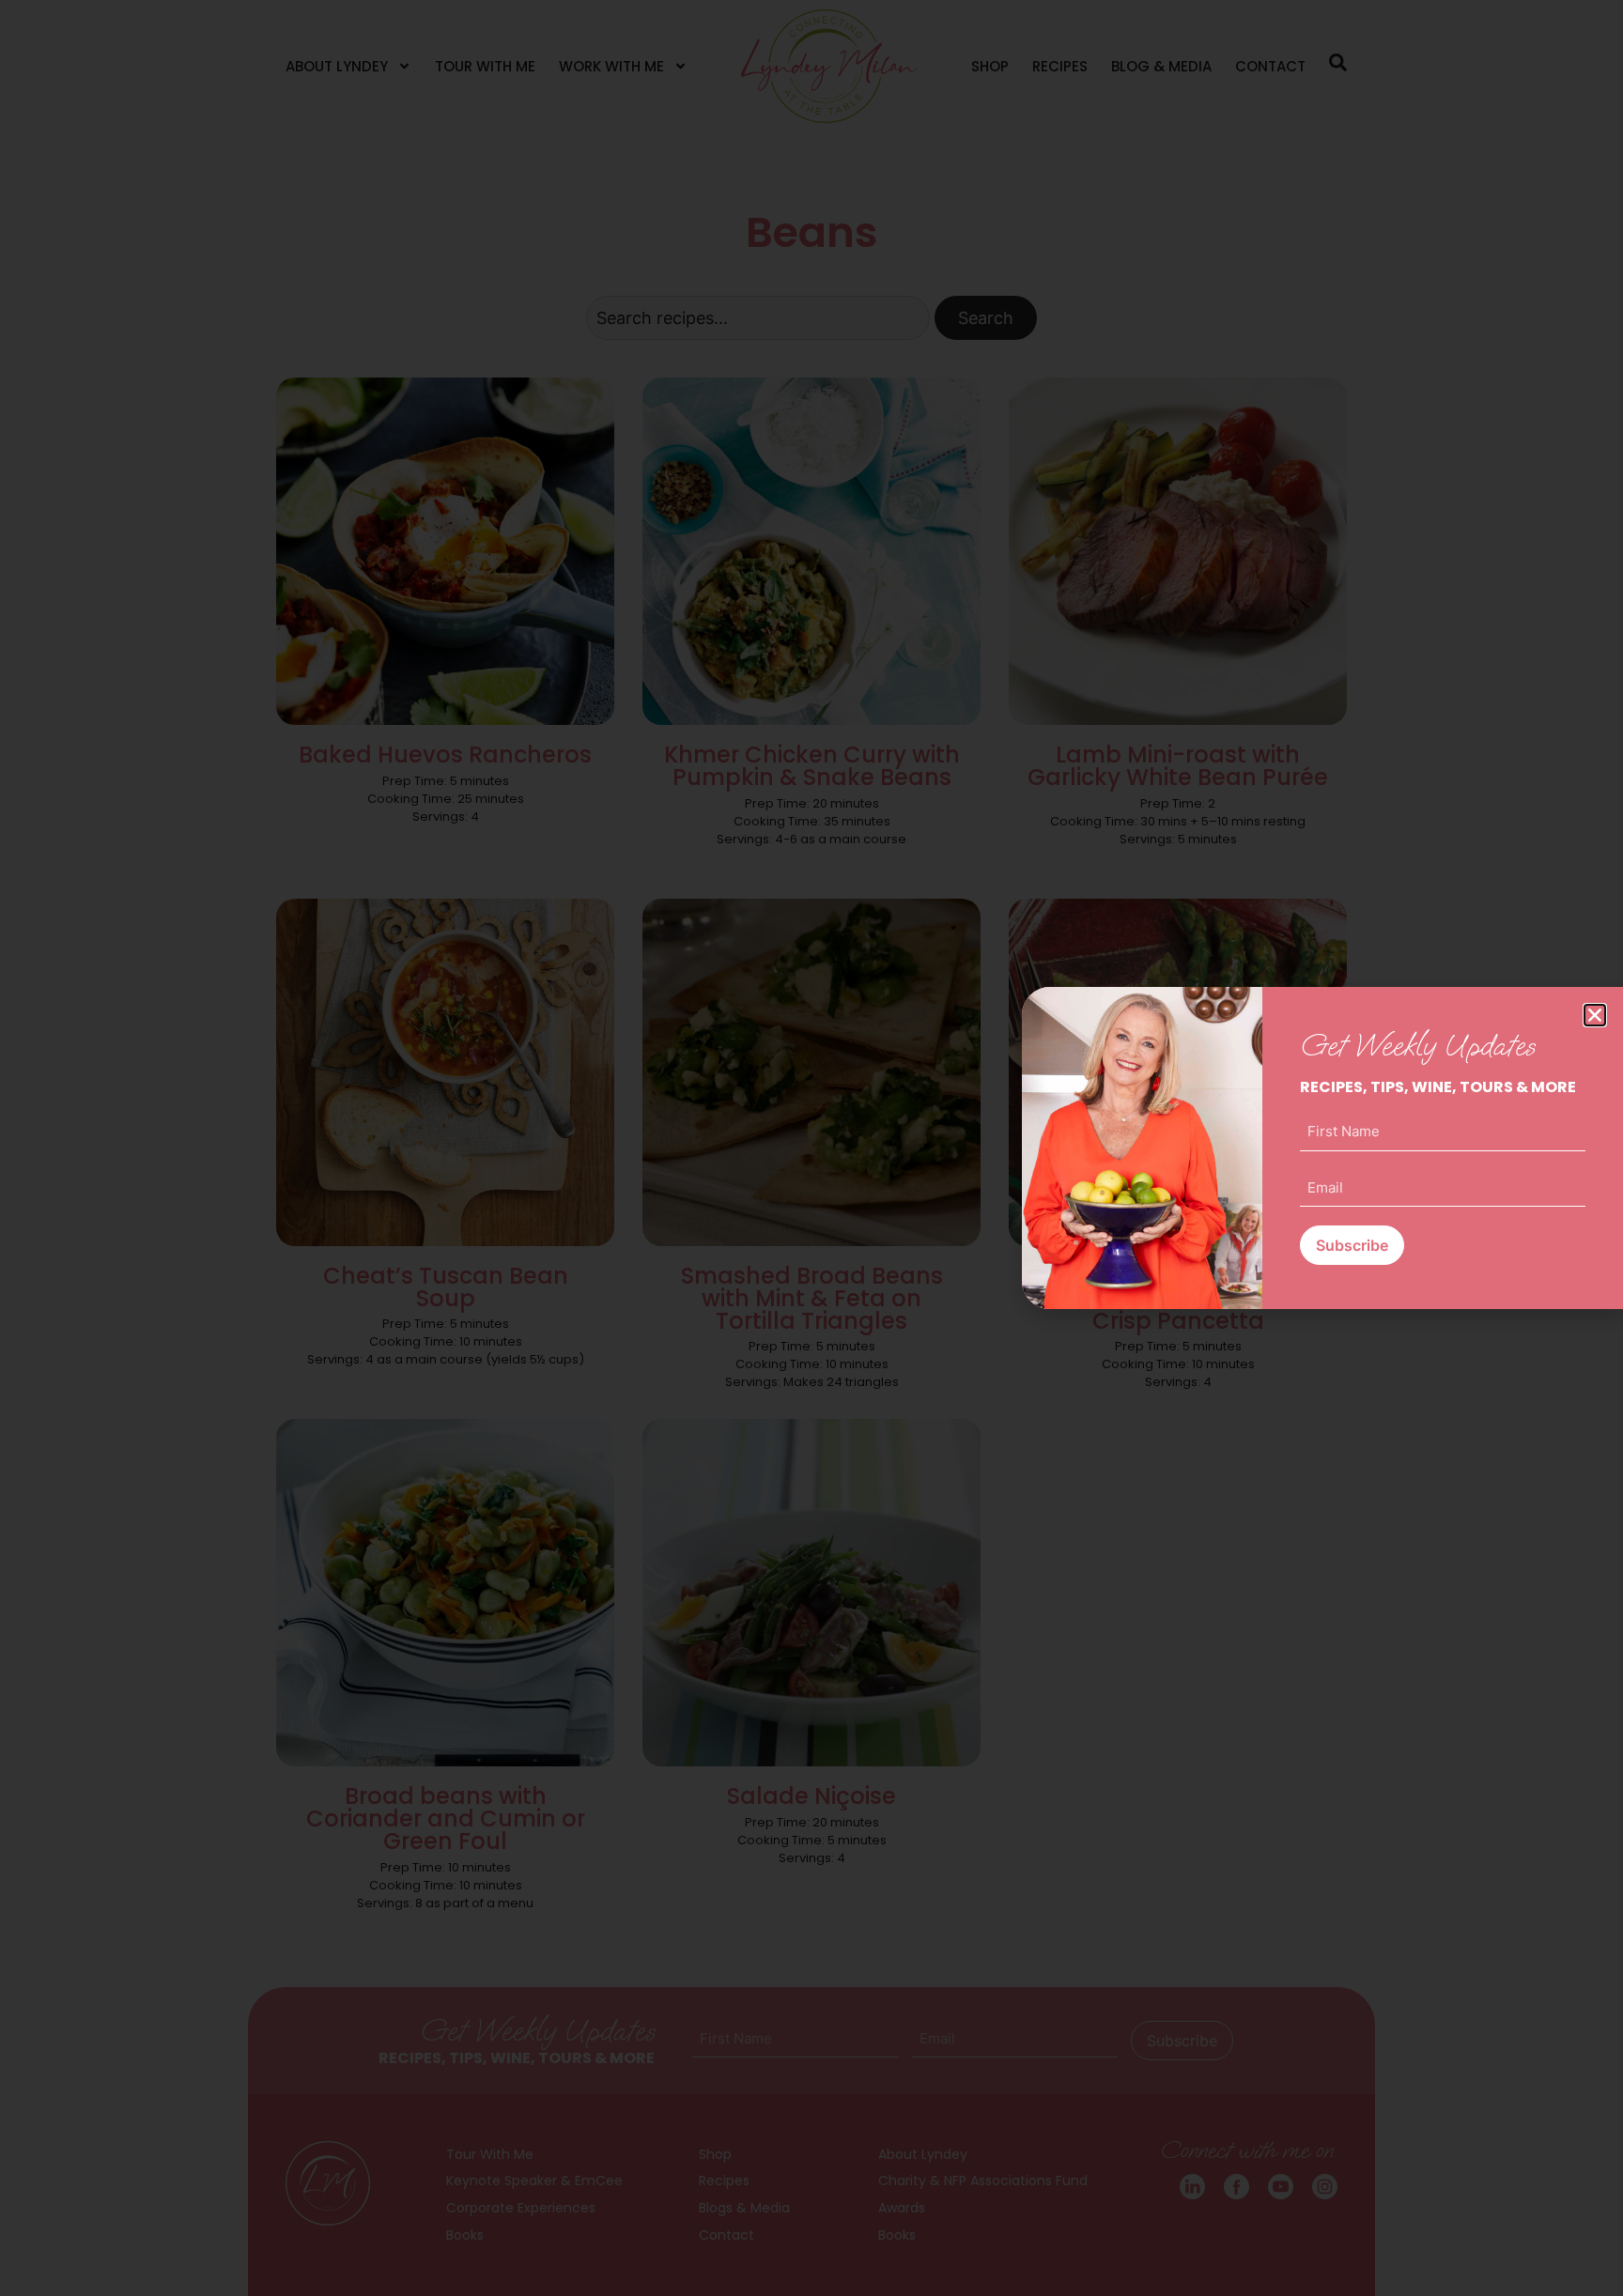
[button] (1595, 1015)
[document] (811, 1148)
